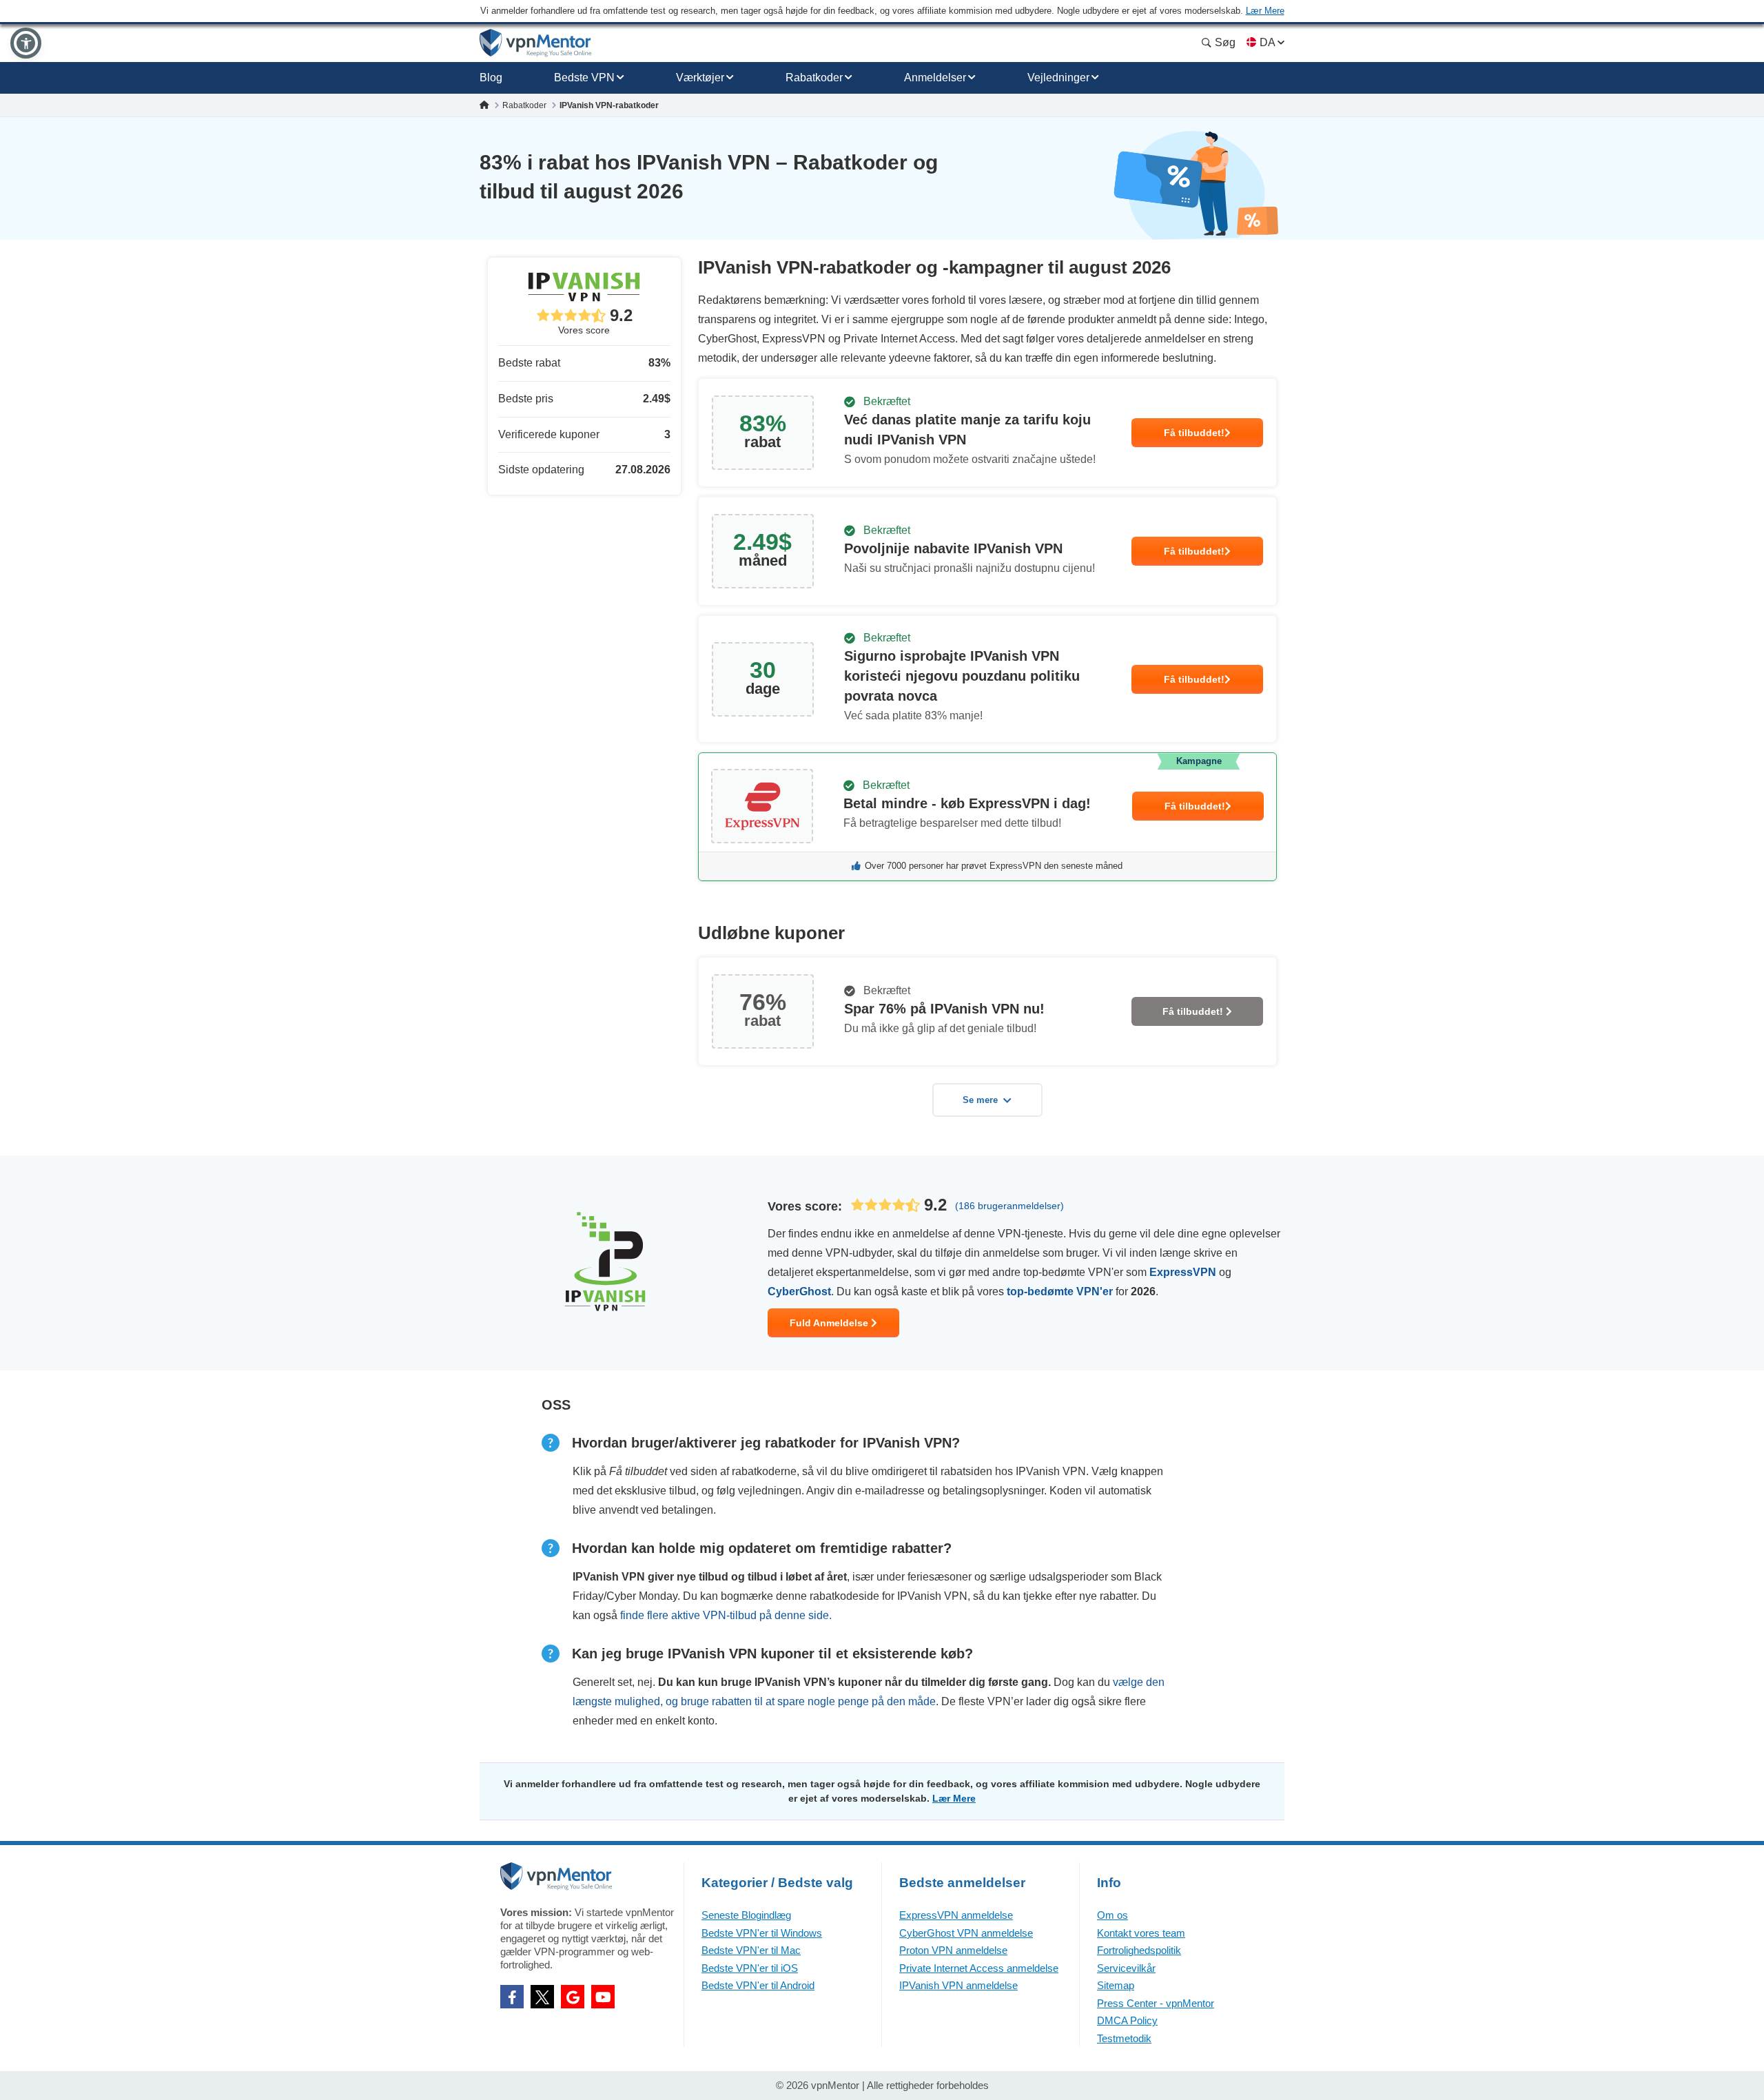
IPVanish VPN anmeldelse (958, 1985)
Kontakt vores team (1141, 1933)
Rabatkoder (814, 78)
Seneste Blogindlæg (746, 1915)
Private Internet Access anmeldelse (979, 1968)
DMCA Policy (1127, 2020)
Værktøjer (700, 78)
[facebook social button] (512, 1997)
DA (1267, 42)
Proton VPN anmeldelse (953, 1950)
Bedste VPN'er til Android (758, 1985)
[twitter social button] (542, 1997)
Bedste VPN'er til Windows (762, 1933)
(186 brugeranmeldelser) (1009, 1206)
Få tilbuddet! (1194, 433)
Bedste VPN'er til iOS (750, 1968)
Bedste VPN (584, 78)
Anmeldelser (935, 78)
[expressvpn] (987, 817)
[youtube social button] (603, 1997)
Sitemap (1116, 1985)
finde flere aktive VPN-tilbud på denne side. (726, 1615)
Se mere (980, 1100)
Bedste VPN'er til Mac (751, 1950)
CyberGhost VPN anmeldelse (966, 1933)
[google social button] (573, 1997)
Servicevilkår (1126, 1968)
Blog (491, 78)
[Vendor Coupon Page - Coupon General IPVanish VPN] (987, 433)
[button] (26, 43)
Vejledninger (1058, 78)
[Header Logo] (536, 43)
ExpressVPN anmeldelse (956, 1915)
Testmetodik (1124, 2038)
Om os (1112, 1915)
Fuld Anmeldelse (830, 1323)
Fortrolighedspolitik (1139, 1950)
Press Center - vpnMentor (1156, 2003)
